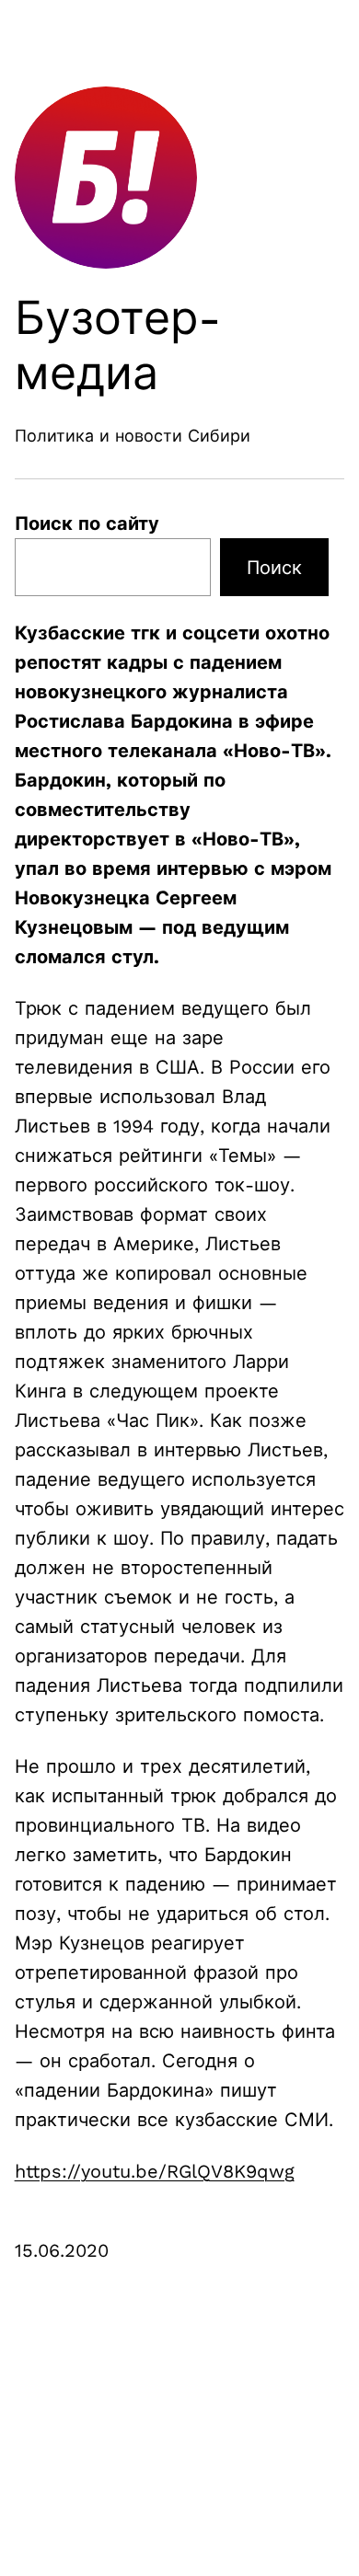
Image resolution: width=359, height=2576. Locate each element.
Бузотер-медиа (118, 345)
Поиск (274, 568)
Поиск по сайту (87, 523)
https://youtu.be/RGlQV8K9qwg (155, 2171)
